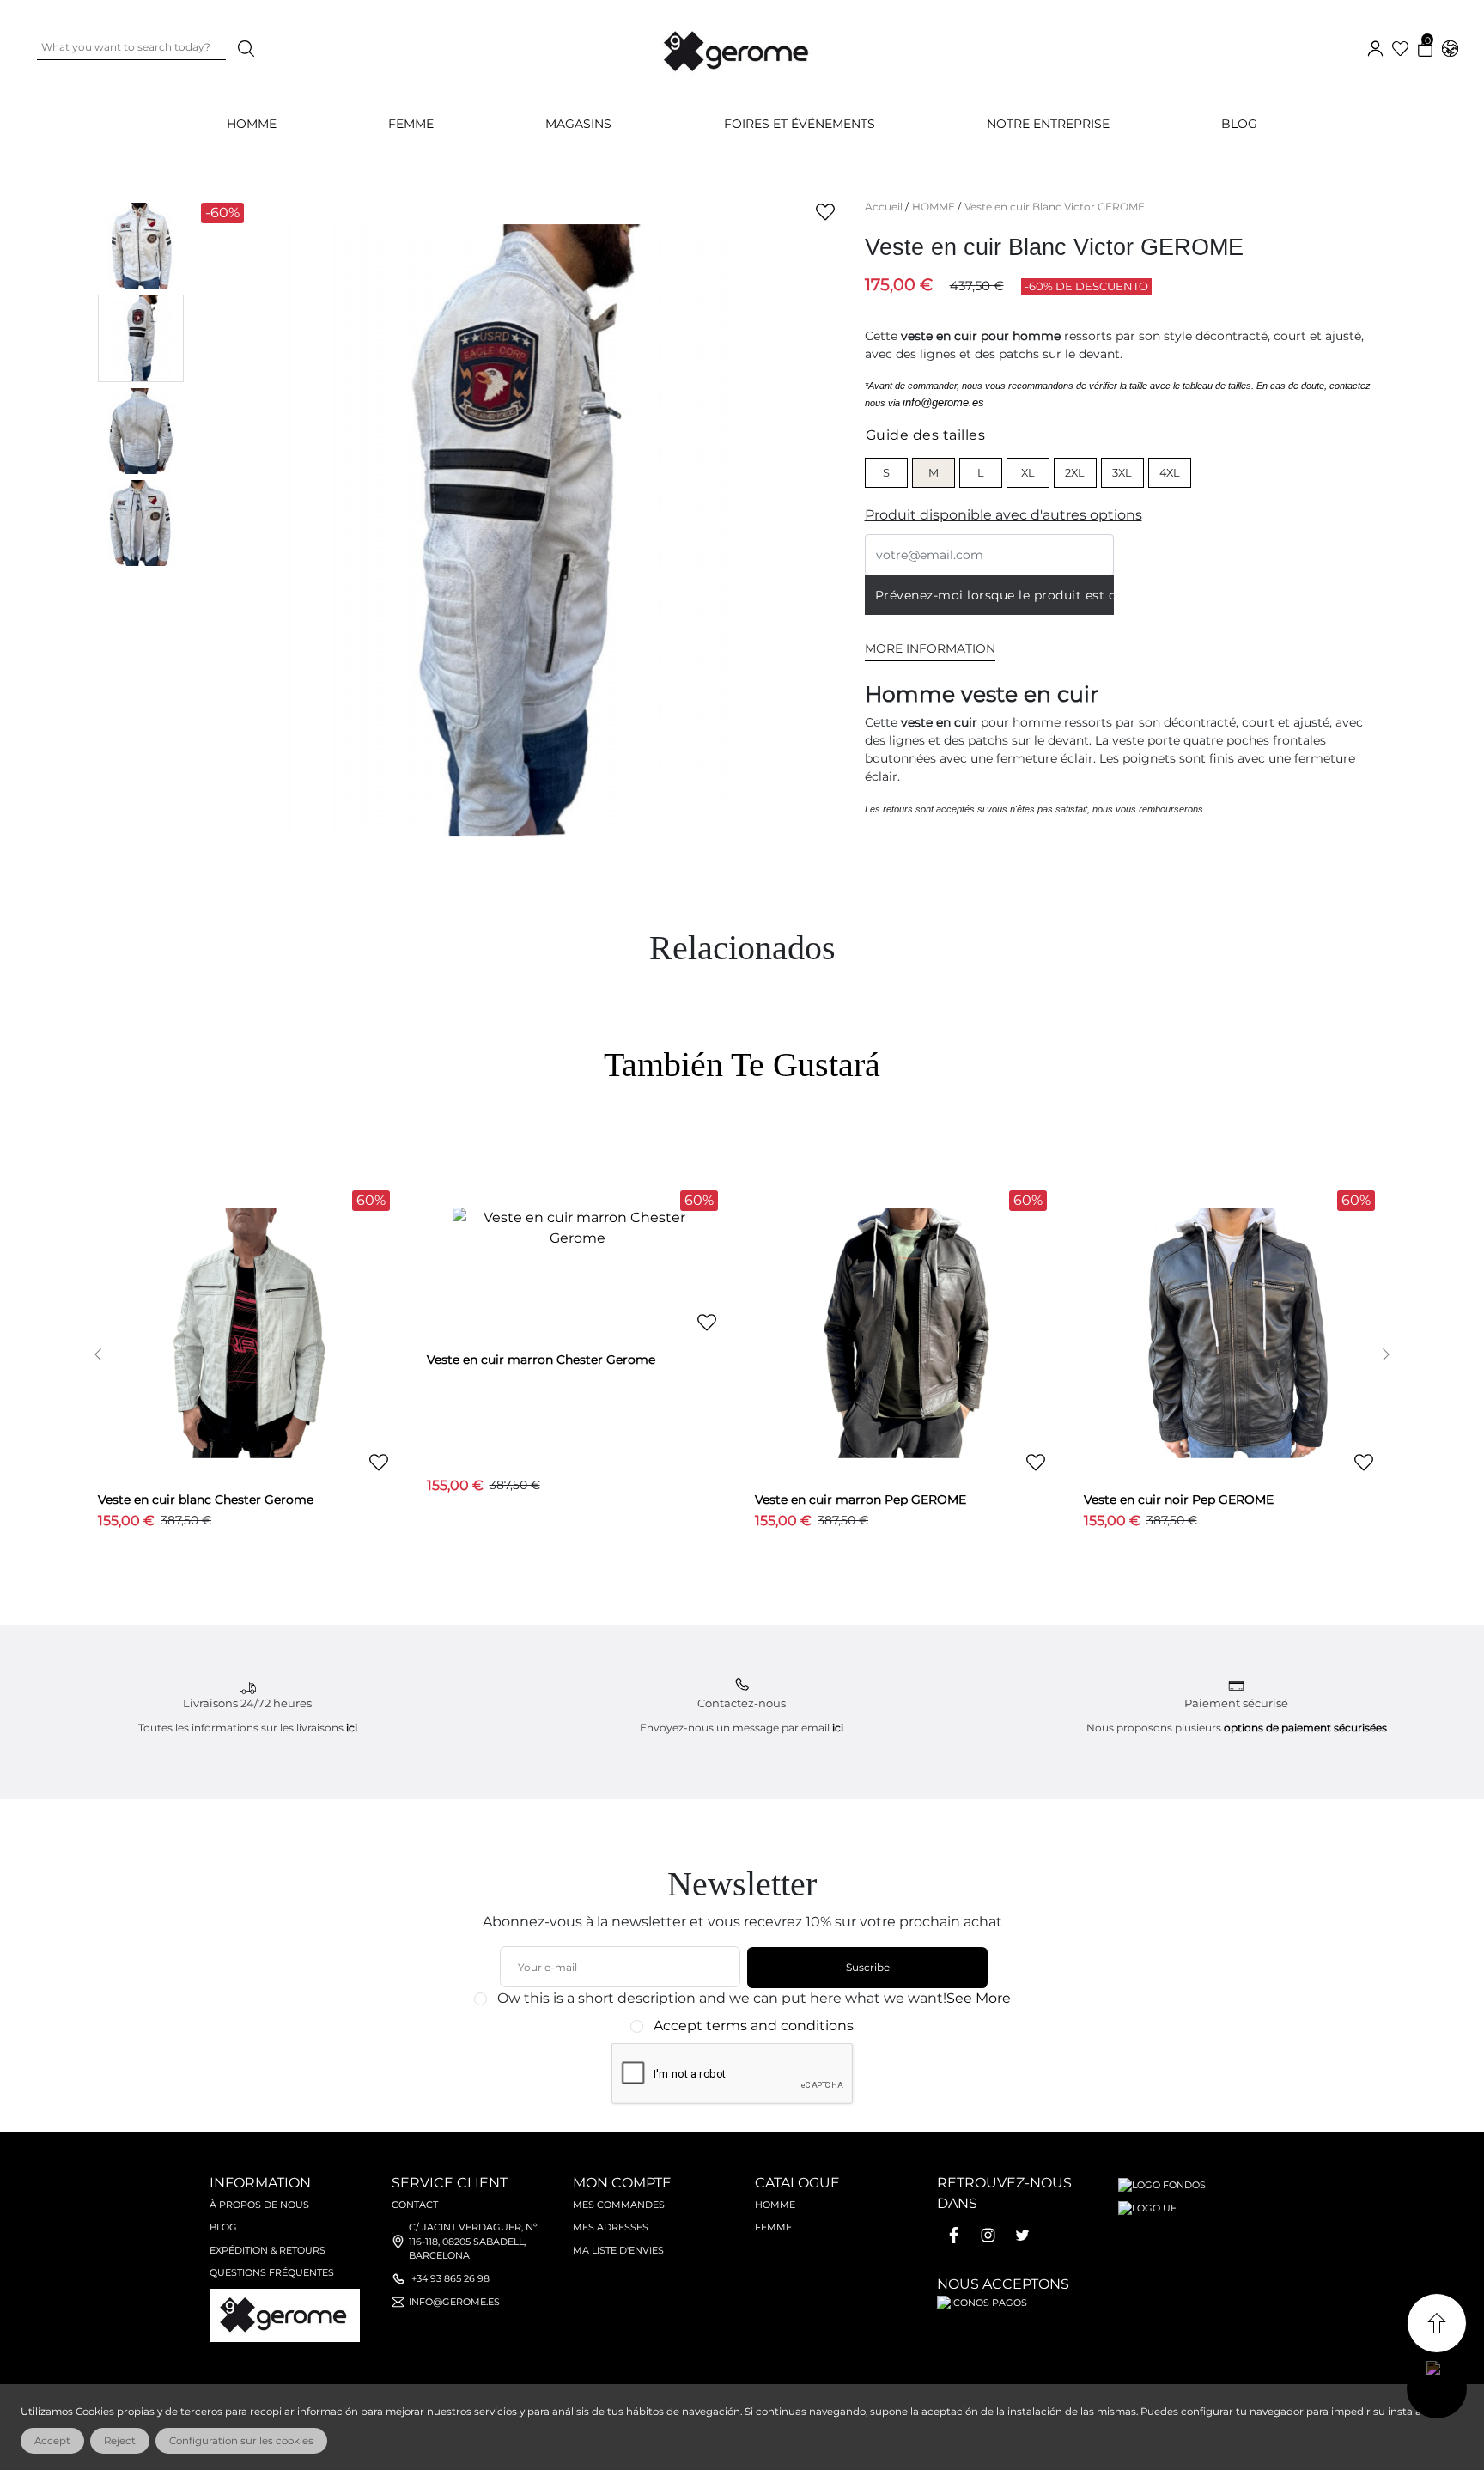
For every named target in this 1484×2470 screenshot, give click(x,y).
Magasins (578, 124)
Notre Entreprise (1048, 124)
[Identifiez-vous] (1375, 47)
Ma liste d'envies (618, 2250)
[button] (98, 1354)
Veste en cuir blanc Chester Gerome (206, 1500)
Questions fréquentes (272, 2272)
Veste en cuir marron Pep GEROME (861, 1500)
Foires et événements (800, 124)
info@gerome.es (943, 402)
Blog (1239, 124)
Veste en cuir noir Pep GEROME (1179, 1500)
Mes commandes (619, 2205)
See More (979, 1998)
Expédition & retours (268, 2250)
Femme (773, 2227)
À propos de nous (259, 2205)
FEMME (411, 124)
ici (352, 1728)
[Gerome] (738, 48)
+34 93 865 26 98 (450, 2278)
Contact (415, 2205)
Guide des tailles (926, 435)
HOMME (252, 124)
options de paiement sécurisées (1305, 1728)
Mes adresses (611, 2227)
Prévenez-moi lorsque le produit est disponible (994, 595)
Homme (775, 2205)
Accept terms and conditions (754, 2026)
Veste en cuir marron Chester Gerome (541, 1360)
